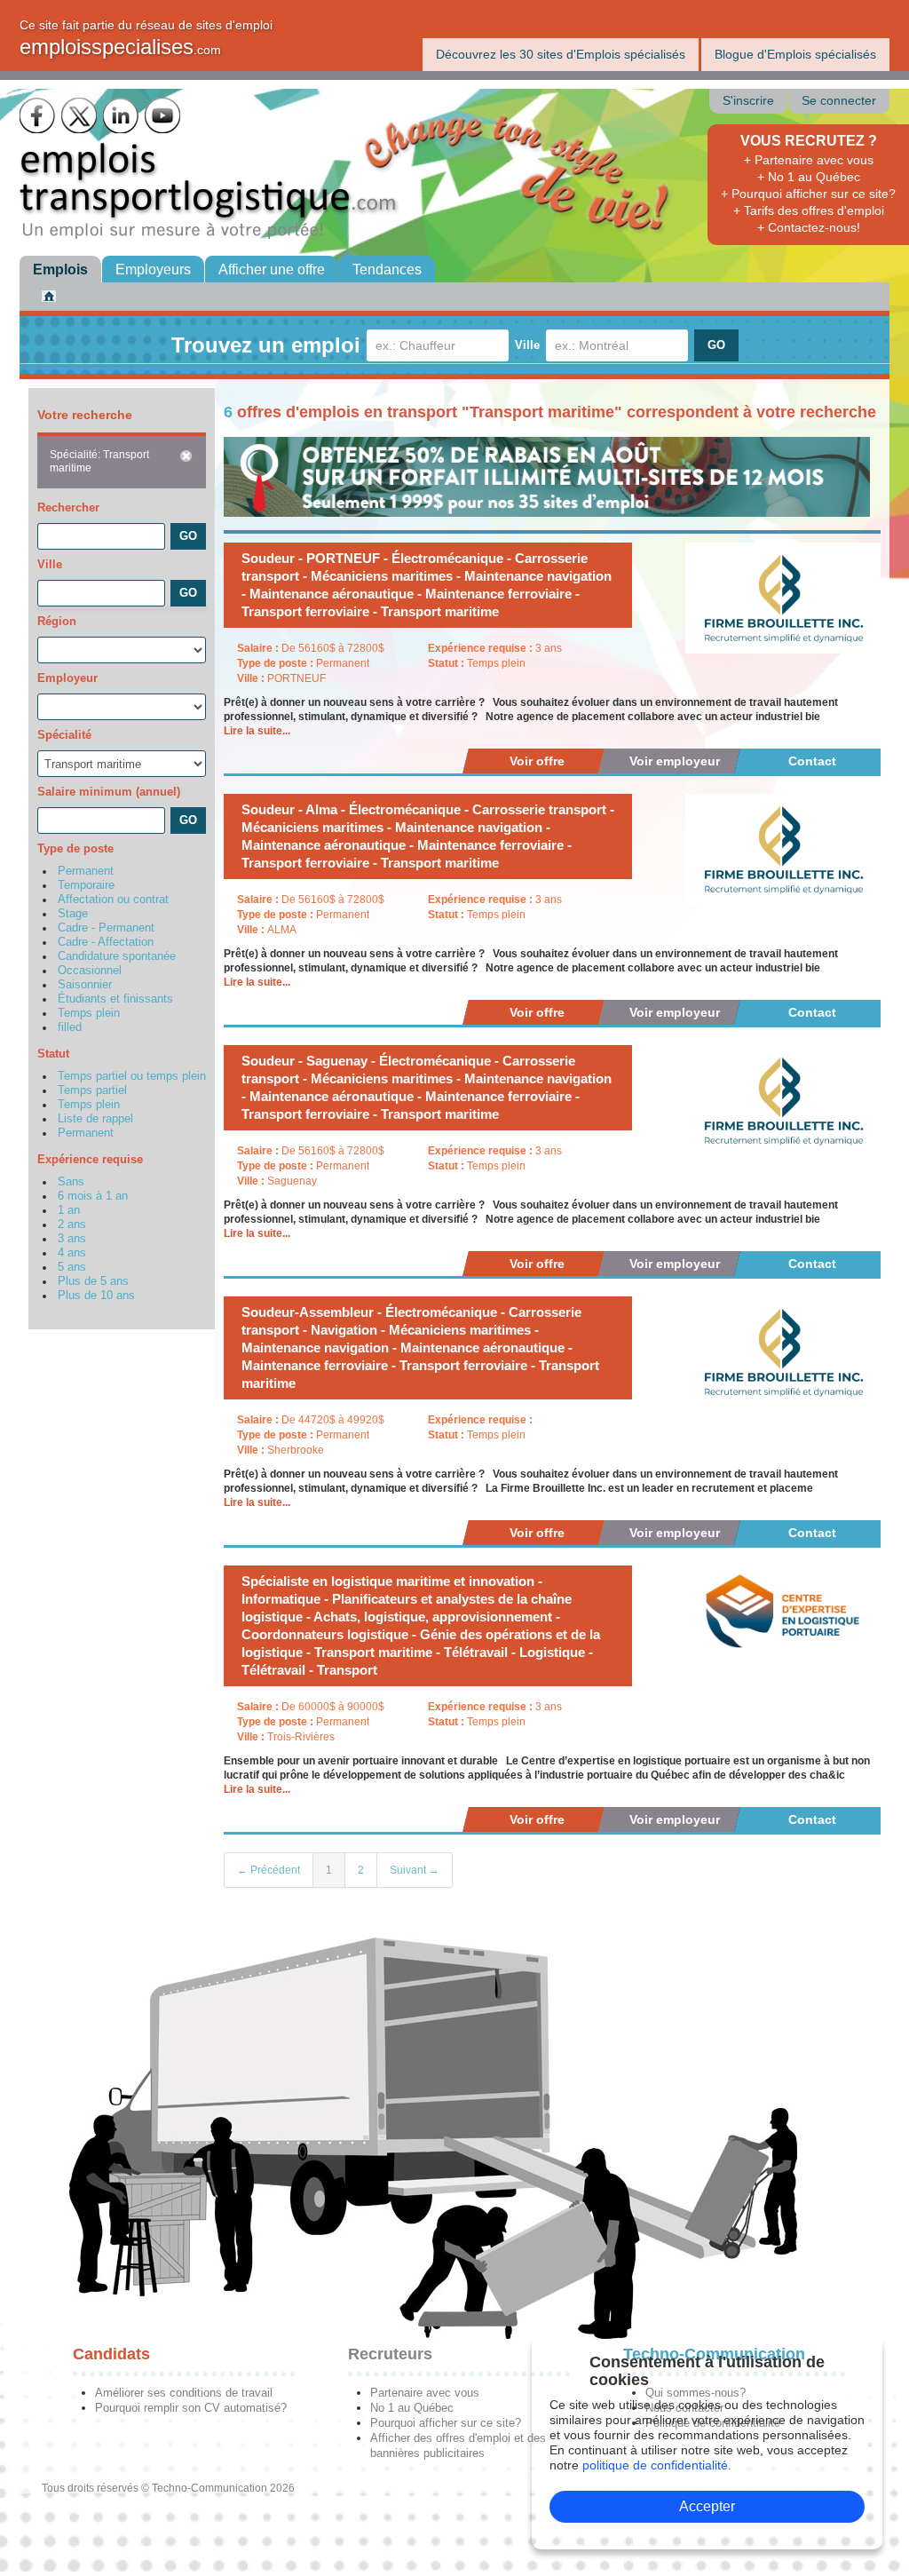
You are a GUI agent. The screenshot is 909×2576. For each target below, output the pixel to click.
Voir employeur (675, 761)
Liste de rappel (95, 1119)
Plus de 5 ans (93, 1281)
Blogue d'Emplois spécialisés (795, 54)
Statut (53, 1054)
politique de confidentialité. (657, 2465)
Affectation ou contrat (113, 900)
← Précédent (269, 1870)
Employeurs (153, 269)
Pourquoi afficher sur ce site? (446, 2423)
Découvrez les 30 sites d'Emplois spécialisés (561, 54)
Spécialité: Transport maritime (99, 461)
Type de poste (75, 848)
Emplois (60, 269)
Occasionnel (90, 971)
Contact (812, 761)
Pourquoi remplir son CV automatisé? (191, 2408)
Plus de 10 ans (96, 1296)
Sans (71, 1182)
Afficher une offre (272, 269)
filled (70, 1027)
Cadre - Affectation (106, 942)
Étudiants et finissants (115, 999)
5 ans (72, 1267)
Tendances (387, 269)
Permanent (86, 871)
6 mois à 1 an (93, 1196)
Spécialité (64, 735)
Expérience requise (90, 1159)
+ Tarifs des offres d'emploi (809, 210)
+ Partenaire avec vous (809, 160)
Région (57, 621)
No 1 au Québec (412, 2408)
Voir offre (537, 761)
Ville (527, 345)
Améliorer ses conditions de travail (184, 2393)
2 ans (72, 1225)
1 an (69, 1210)
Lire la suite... (257, 731)
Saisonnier (85, 985)
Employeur (67, 678)
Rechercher (68, 507)
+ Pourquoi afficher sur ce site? (808, 194)
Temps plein (89, 1013)
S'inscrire (748, 101)
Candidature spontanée (117, 956)
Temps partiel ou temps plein (132, 1076)
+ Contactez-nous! (809, 227)
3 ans (72, 1239)
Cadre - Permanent (106, 928)
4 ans (72, 1253)
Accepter (707, 2506)
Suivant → (415, 1870)
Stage (73, 914)
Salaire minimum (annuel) (109, 792)
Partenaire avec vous (425, 2393)
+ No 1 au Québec (809, 177)
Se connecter (839, 101)
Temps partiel (92, 1090)
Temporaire (86, 885)
